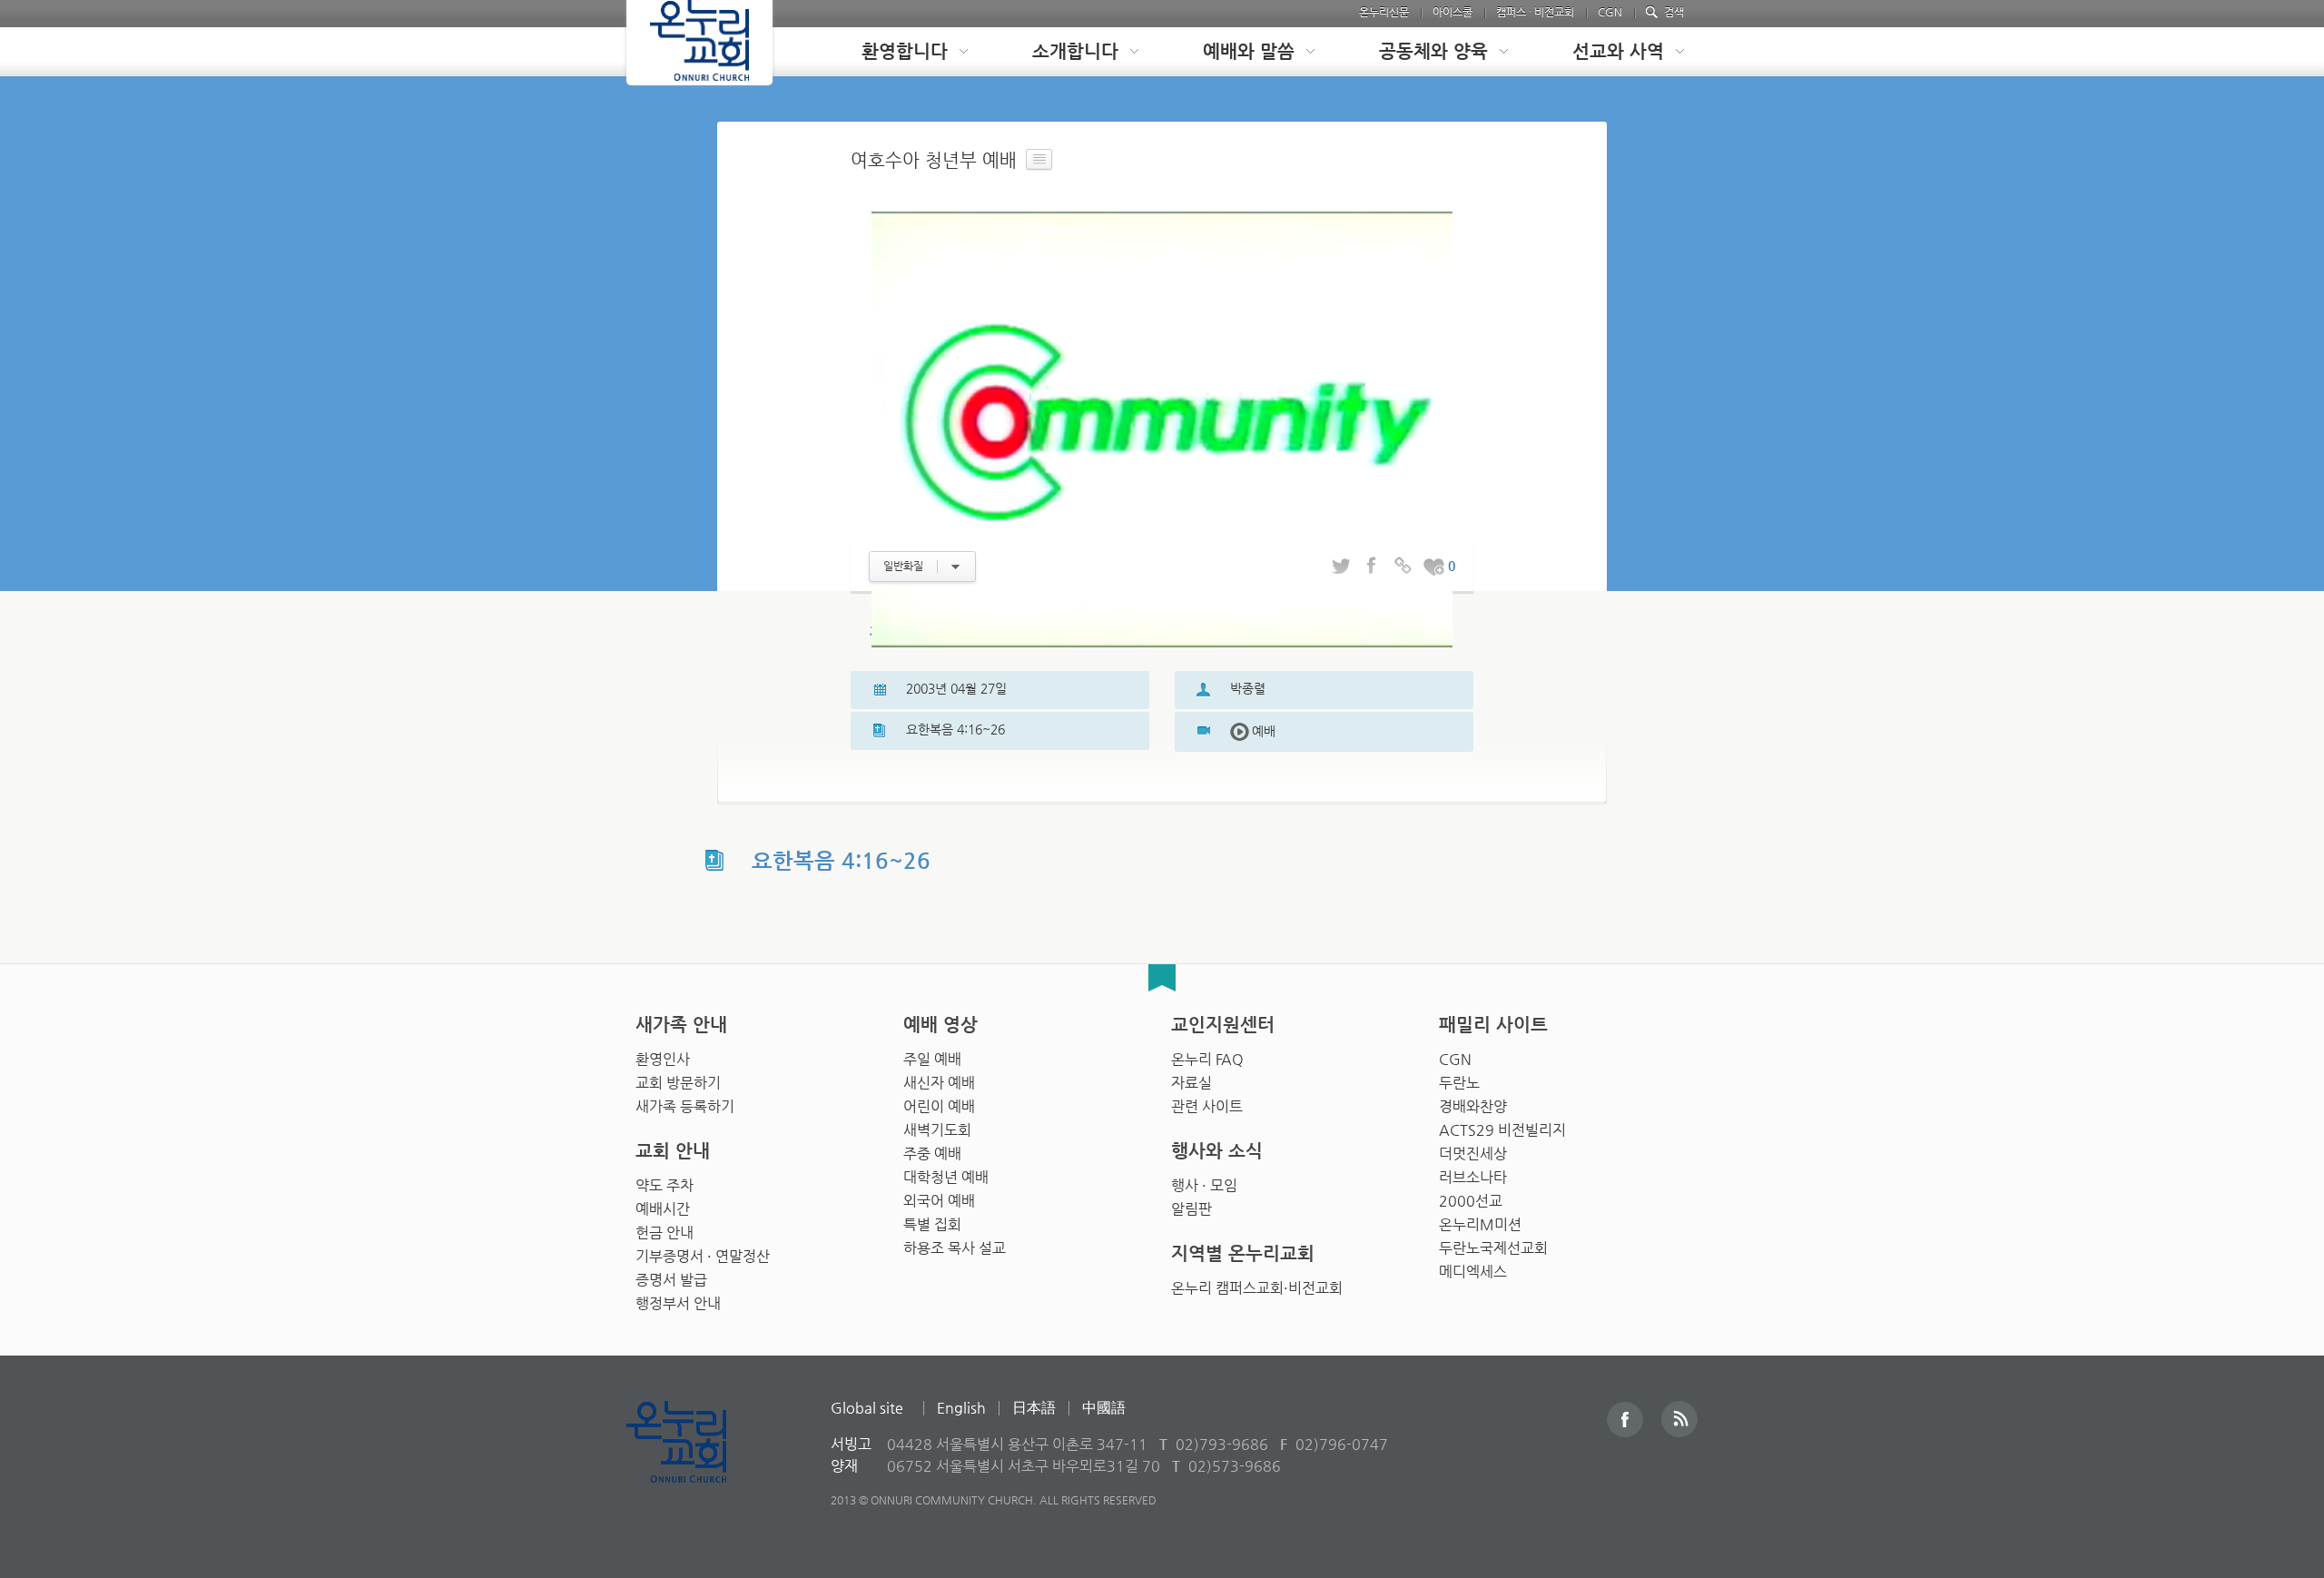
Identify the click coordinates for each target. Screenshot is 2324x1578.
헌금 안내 (665, 1233)
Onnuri (697, 1461)
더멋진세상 (1473, 1154)
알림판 (1192, 1209)
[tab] (901, 52)
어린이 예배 (939, 1106)
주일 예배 (932, 1059)
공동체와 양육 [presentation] (1433, 51)
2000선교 (1471, 1201)
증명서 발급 (671, 1280)
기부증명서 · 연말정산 (703, 1256)
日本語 (1034, 1408)
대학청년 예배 (946, 1177)
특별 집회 (932, 1224)
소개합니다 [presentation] (1075, 51)
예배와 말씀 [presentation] (1249, 51)
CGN (1610, 12)
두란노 (1459, 1083)
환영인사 (663, 1059)
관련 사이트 (1207, 1106)
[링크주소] (1403, 567)
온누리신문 (1384, 12)
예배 (1253, 731)
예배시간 (663, 1209)
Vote (1433, 567)
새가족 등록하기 (685, 1106)
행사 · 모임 (1204, 1185)
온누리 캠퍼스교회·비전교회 (1257, 1288)
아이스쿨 (1452, 12)
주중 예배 (932, 1154)
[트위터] (1341, 567)
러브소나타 (1473, 1177)
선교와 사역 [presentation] (1618, 51)
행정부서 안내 (678, 1303)
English (961, 1408)
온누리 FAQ (1207, 1059)
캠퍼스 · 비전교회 (1535, 12)
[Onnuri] (699, 43)
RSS (1679, 1419)
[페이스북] (1372, 567)
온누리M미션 (1480, 1224)
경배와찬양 (1473, 1106)
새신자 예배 (939, 1083)
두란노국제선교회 (1493, 1248)
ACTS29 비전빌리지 (1502, 1130)
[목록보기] (1039, 160)
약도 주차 (665, 1185)
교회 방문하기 (678, 1083)
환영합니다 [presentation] (905, 51)
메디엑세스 (1473, 1272)
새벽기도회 (937, 1130)
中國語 (1104, 1408)
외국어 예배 (939, 1201)
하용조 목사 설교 (955, 1248)
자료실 (1192, 1083)
